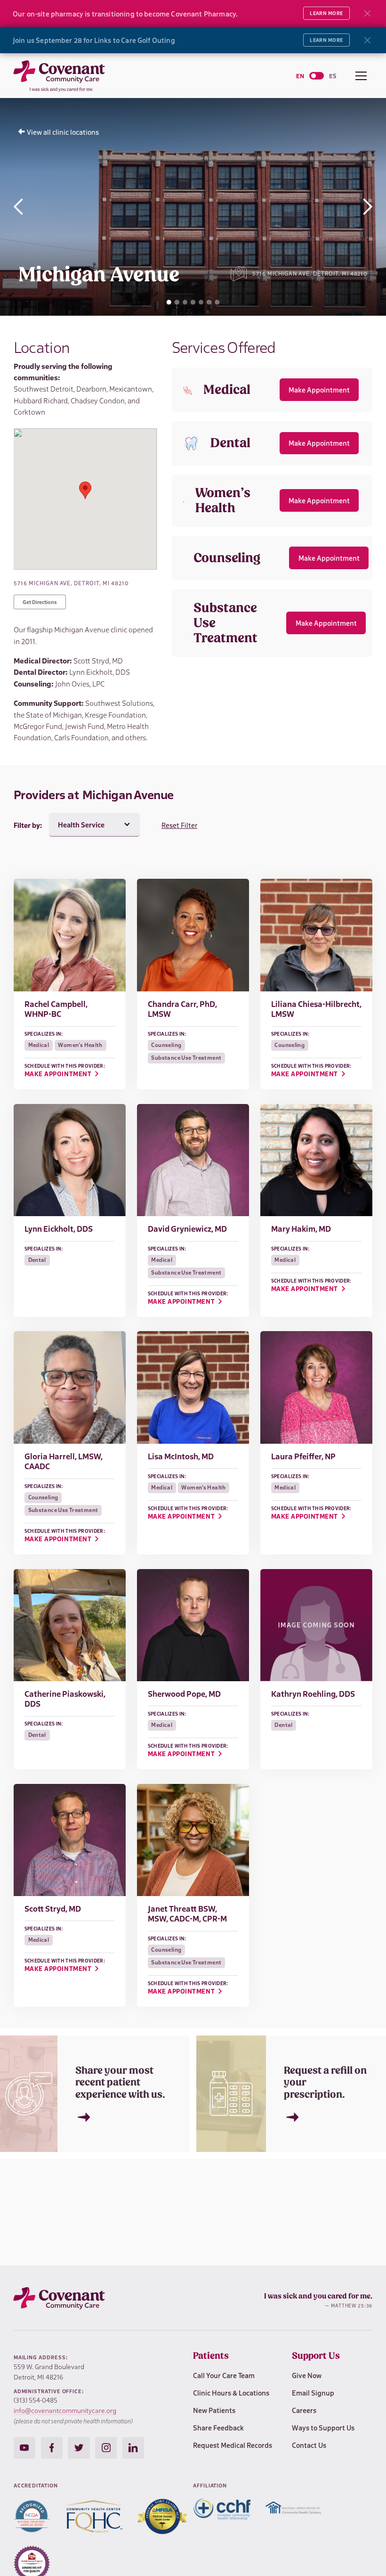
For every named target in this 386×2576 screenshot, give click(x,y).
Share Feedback (218, 2427)
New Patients (214, 2410)
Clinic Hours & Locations (231, 2392)
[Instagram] (24, 2448)
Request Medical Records (233, 2445)
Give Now (307, 2375)
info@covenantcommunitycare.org (65, 2410)
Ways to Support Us (323, 2427)
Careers (304, 2410)
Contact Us (309, 2445)
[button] (361, 75)
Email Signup (313, 2392)
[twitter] (79, 2448)
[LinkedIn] (133, 2448)
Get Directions (40, 602)
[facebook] (52, 2448)
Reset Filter (179, 825)
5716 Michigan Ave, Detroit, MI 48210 (310, 274)
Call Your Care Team (224, 2375)
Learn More (326, 13)
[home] (65, 75)
